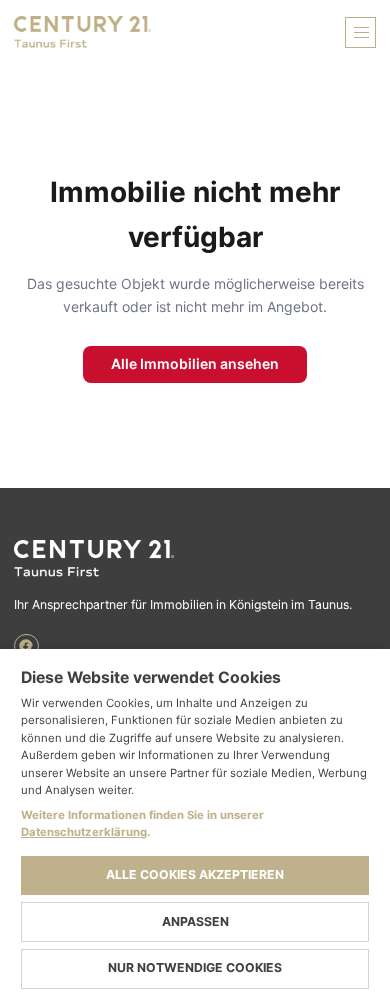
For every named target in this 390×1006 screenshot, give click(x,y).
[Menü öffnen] (360, 32)
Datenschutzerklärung (84, 832)
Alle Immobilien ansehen (195, 363)
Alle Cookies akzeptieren (195, 874)
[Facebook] (26, 646)
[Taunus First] (195, 559)
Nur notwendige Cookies (195, 967)
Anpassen (195, 921)
